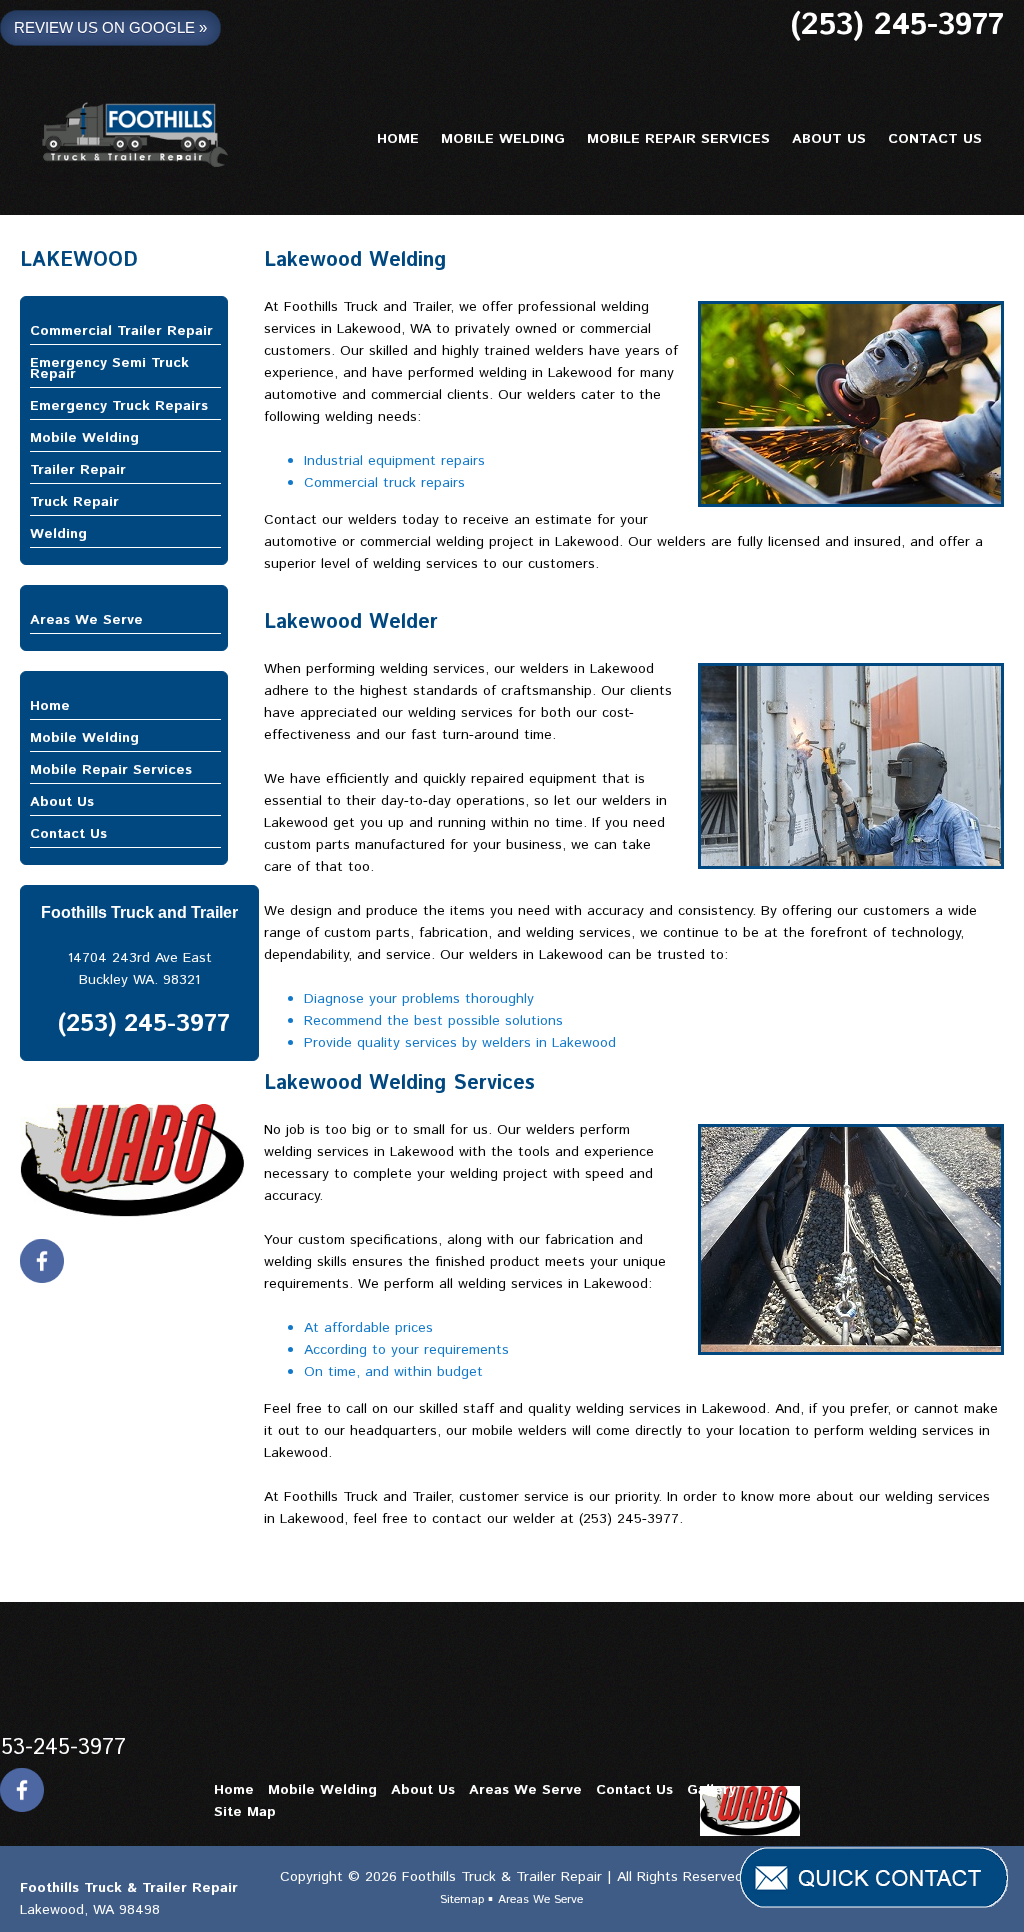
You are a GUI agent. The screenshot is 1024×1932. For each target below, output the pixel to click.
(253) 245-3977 (897, 25)
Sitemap (464, 1899)
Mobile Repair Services (111, 770)
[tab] (125, 331)
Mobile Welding (84, 438)
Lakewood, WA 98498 (90, 1910)
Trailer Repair (78, 470)
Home (50, 706)
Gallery (711, 1790)
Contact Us (68, 834)
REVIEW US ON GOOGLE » (110, 27)
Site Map (245, 1812)
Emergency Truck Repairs (119, 406)
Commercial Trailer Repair (121, 331)
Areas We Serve (86, 620)
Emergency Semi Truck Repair (109, 368)
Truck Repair (74, 502)
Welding (58, 534)
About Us (62, 802)
